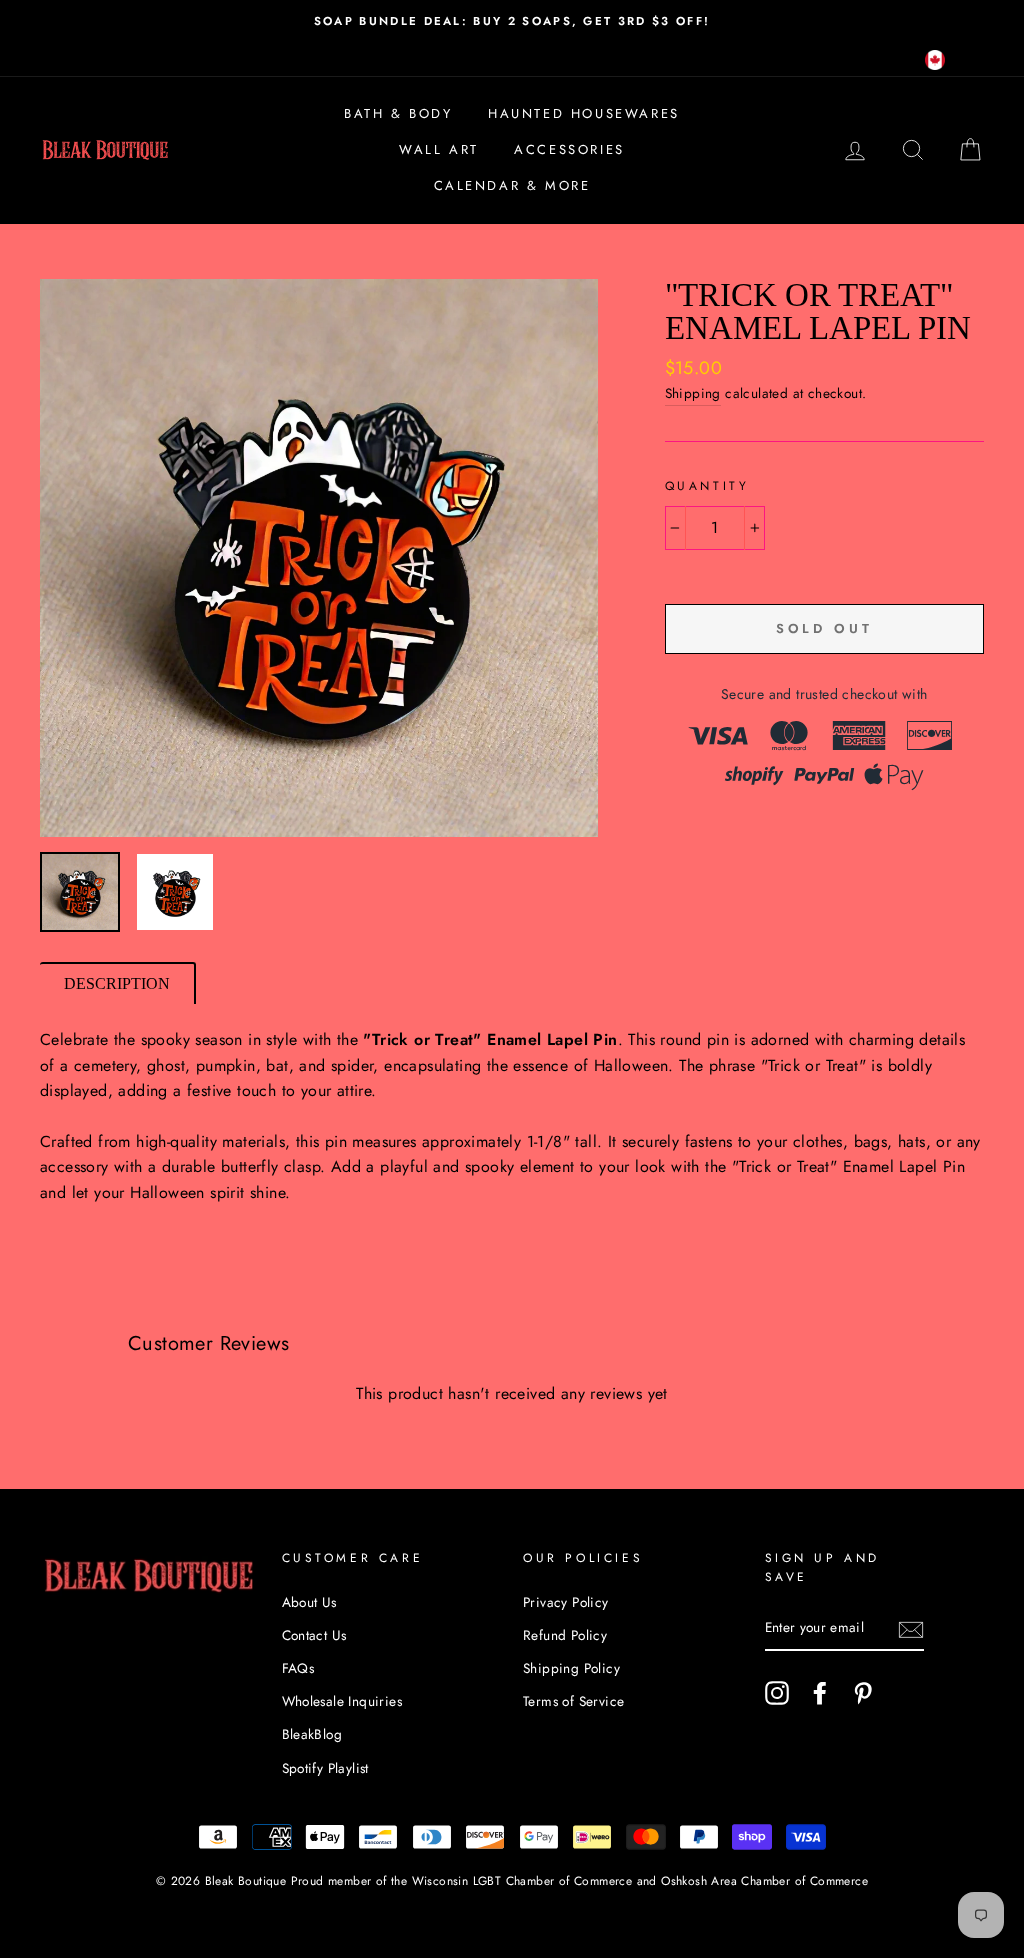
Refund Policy (565, 1635)
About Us (309, 1602)
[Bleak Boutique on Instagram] (777, 1693)
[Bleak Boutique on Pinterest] (863, 1693)
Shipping (693, 393)
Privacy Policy (566, 1602)
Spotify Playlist (325, 1768)
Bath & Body (398, 113)
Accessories (569, 149)
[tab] (118, 983)
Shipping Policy (571, 1668)
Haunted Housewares (584, 113)
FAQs (298, 1668)
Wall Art (439, 149)
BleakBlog (312, 1734)
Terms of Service (573, 1701)
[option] (512, 21)
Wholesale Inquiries (342, 1701)
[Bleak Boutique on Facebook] (820, 1693)
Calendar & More (512, 185)
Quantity (707, 486)
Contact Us (314, 1635)
